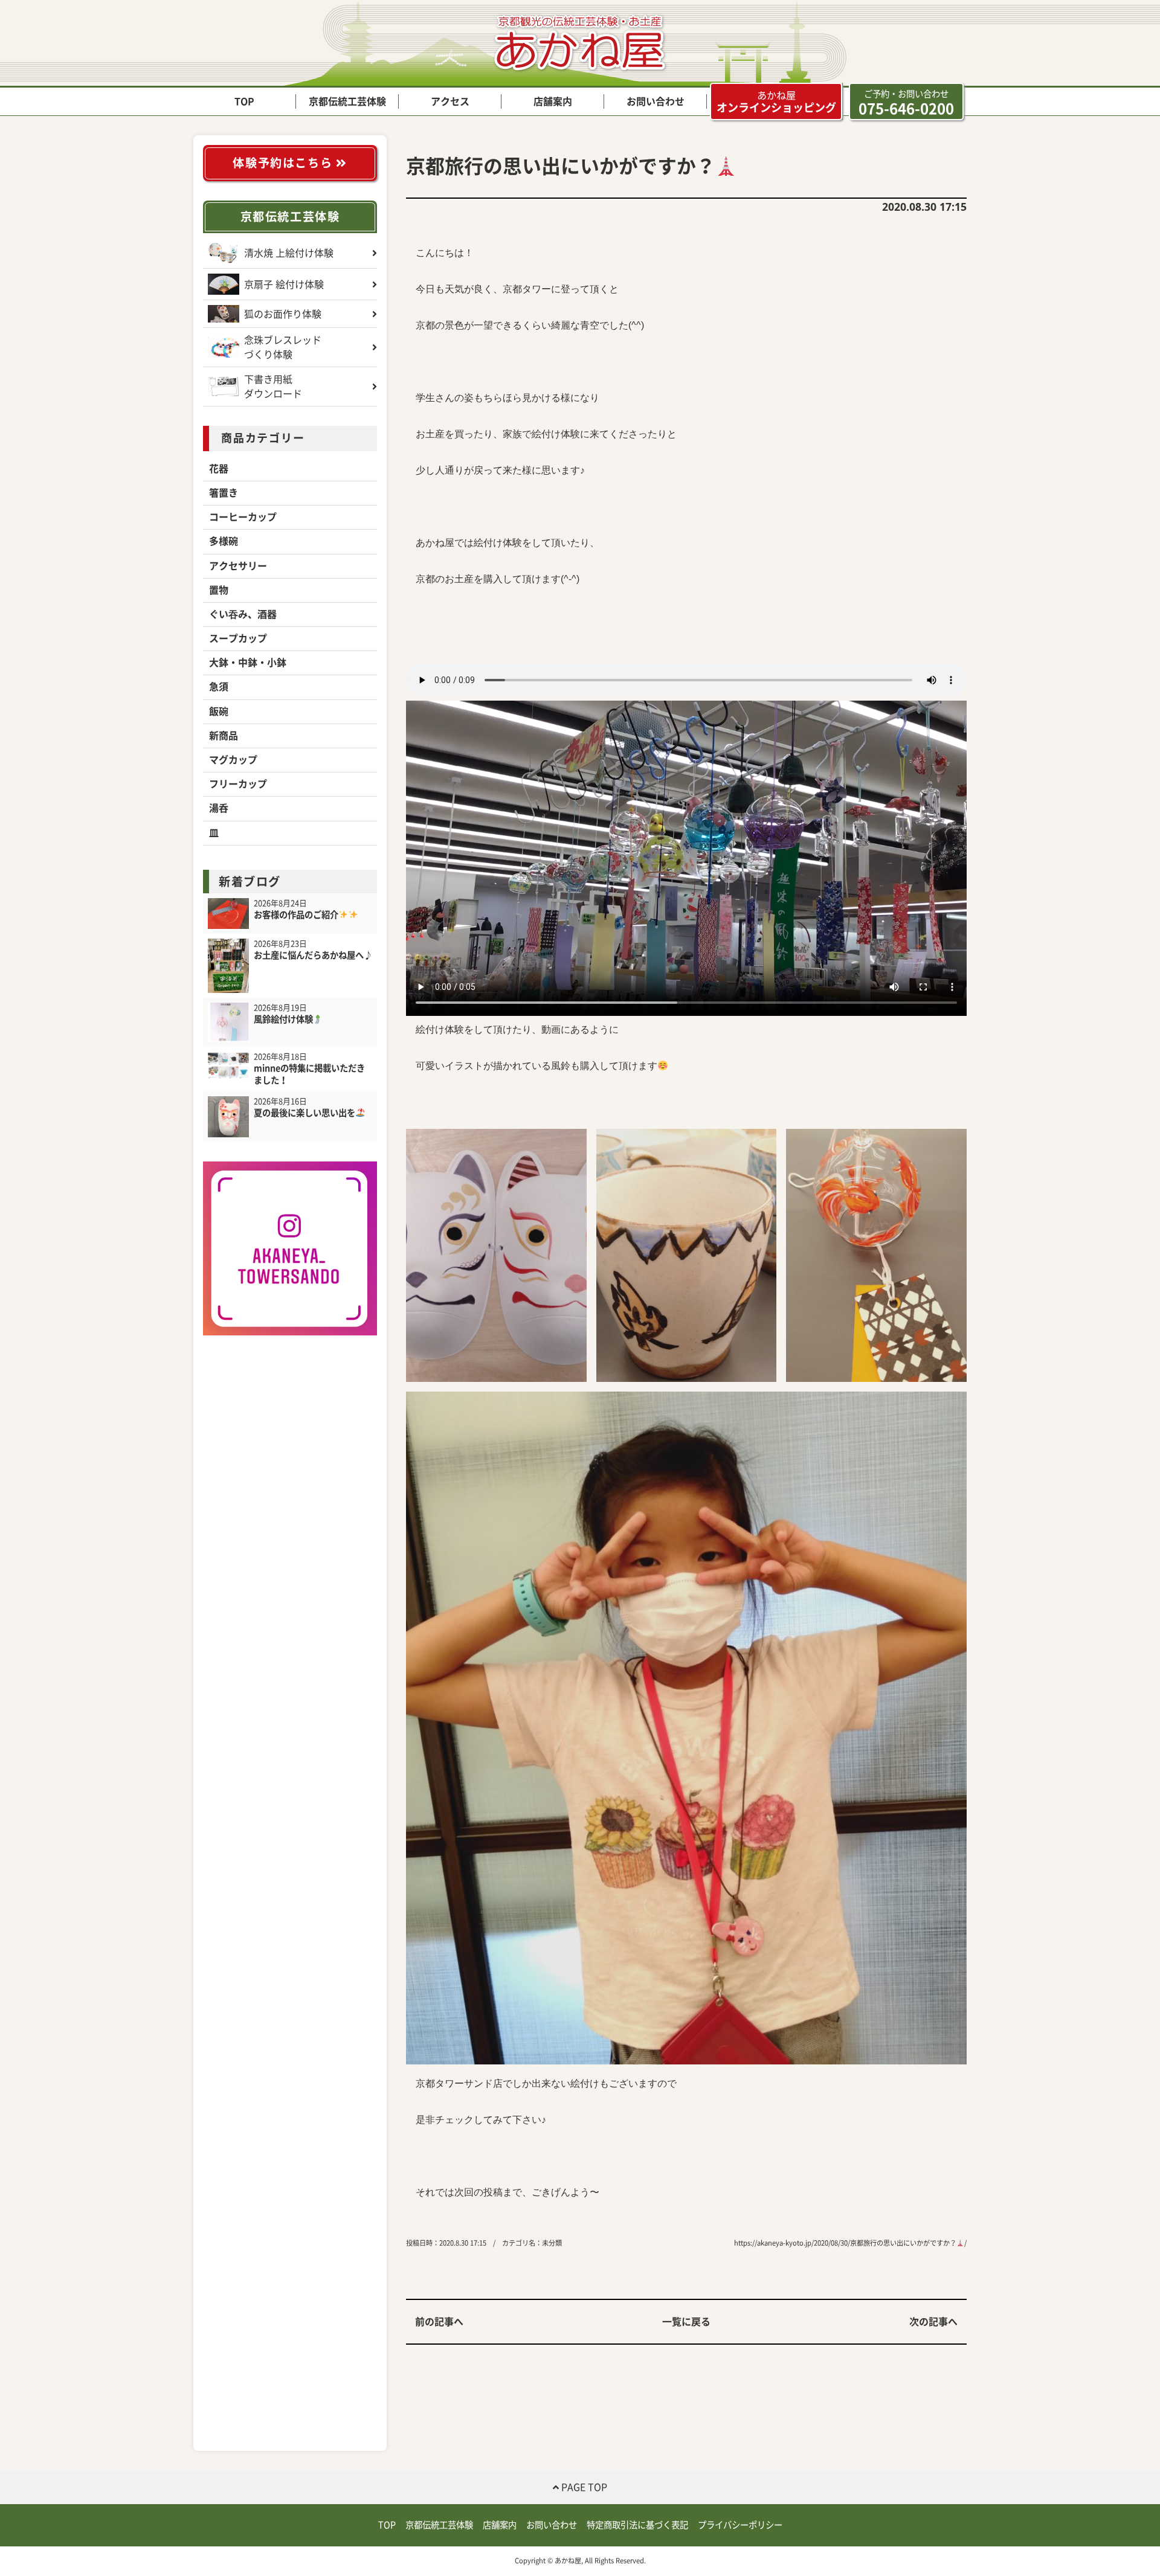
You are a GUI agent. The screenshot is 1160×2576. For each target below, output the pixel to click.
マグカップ (233, 760)
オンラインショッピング (776, 102)
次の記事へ (933, 2322)
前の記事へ (439, 2322)
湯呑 (219, 808)
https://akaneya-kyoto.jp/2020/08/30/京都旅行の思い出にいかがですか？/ (850, 2243)
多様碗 (224, 541)
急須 (219, 687)
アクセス (450, 101)
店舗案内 (553, 101)
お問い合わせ (656, 101)
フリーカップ (238, 784)
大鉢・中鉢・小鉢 (248, 663)
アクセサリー (238, 566)
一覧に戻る (686, 2322)
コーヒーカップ (243, 517)
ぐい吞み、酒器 (243, 614)
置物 (219, 590)
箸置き (224, 493)
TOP (244, 101)
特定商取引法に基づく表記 (637, 2525)
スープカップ (238, 638)
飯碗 (219, 711)
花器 (219, 469)
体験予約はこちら (284, 163)
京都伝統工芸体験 (347, 101)
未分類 (552, 2243)
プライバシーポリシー (740, 2525)
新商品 (224, 736)
